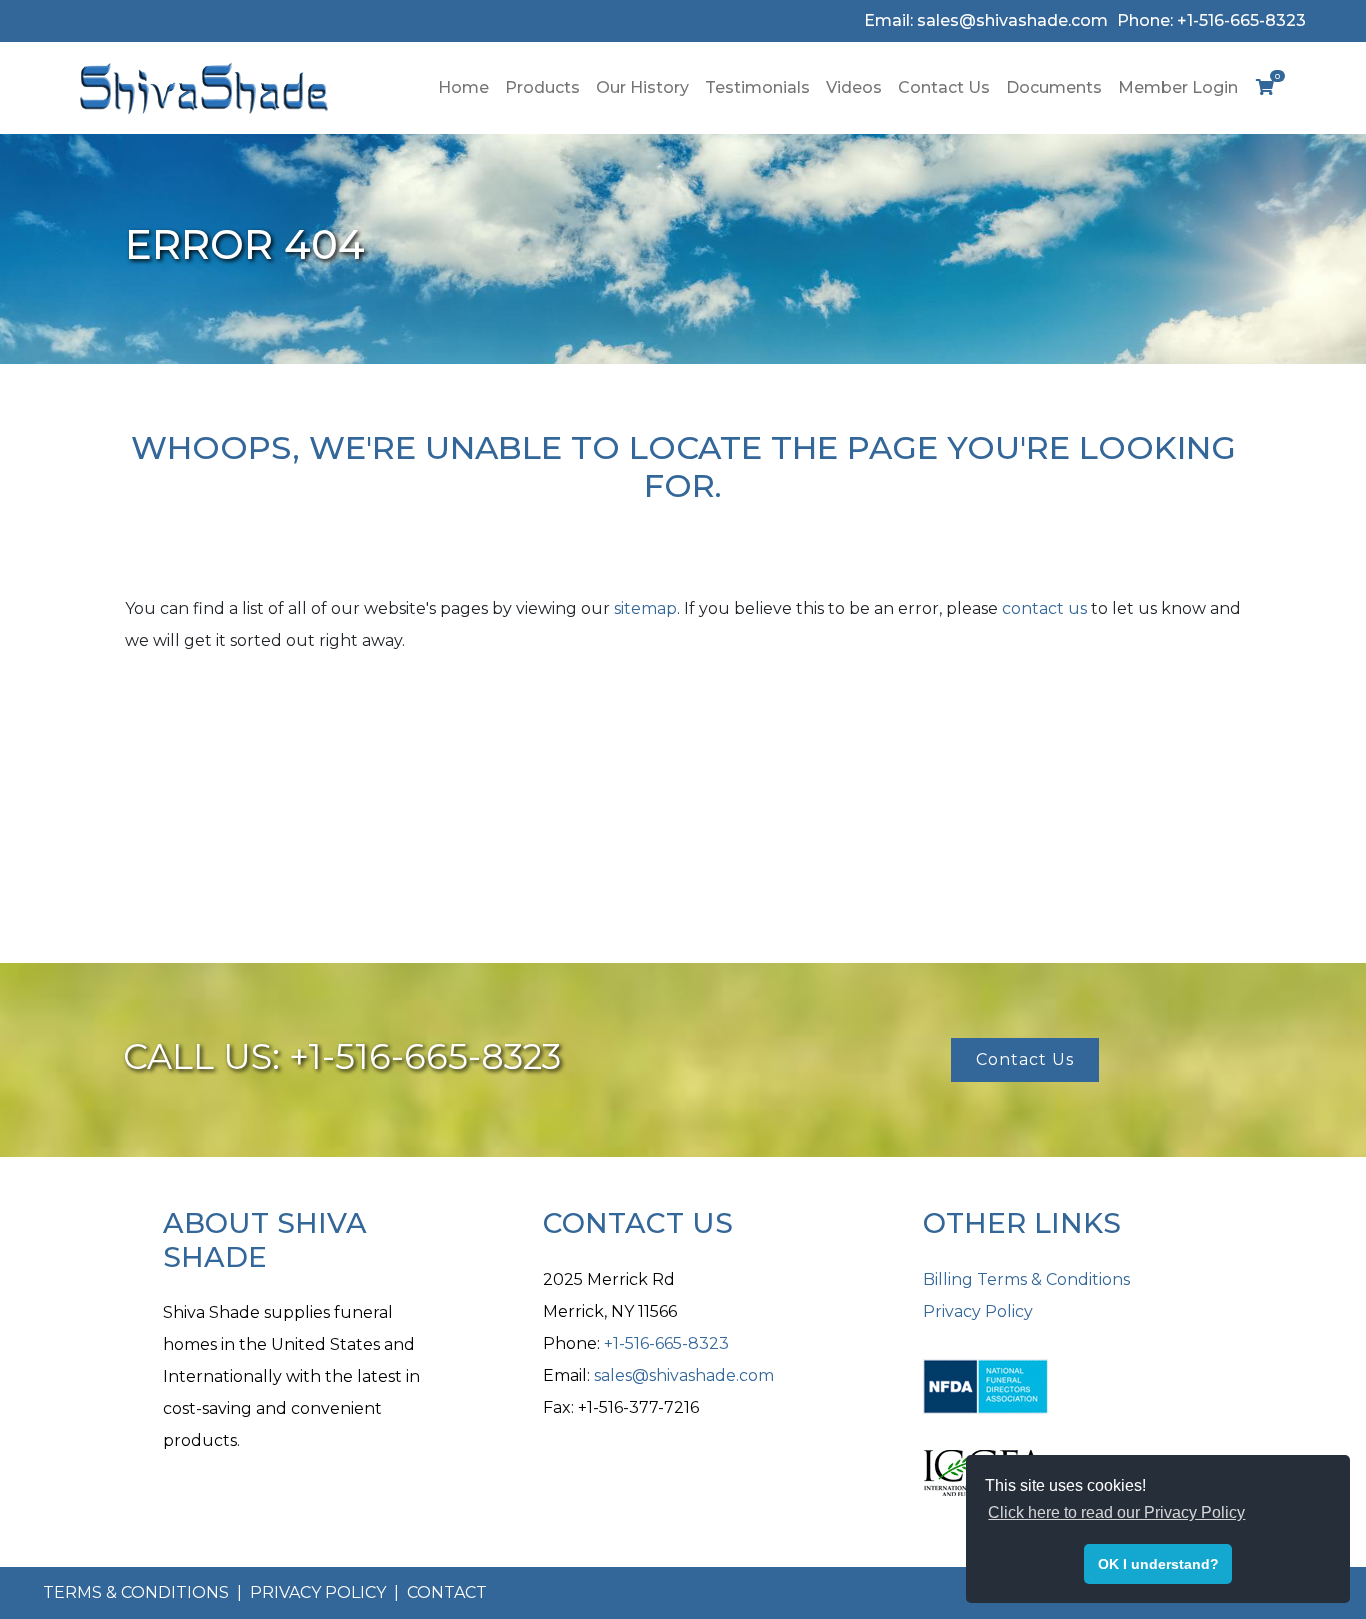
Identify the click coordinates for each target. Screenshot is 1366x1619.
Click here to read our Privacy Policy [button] (1116, 1512)
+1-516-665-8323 (666, 1343)
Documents (1054, 87)
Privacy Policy (978, 1311)
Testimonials (757, 87)
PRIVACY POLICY (320, 1592)
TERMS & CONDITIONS (138, 1592)
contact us (1044, 608)
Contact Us (944, 87)
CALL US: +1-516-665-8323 (342, 1056)
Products (542, 87)
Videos (854, 87)
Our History (642, 87)
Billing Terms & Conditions (1026, 1279)
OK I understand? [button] (1158, 1564)
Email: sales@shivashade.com (986, 20)
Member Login (1178, 87)
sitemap (645, 608)
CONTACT (447, 1592)
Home (463, 87)
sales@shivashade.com (684, 1375)
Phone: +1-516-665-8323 (1211, 20)
